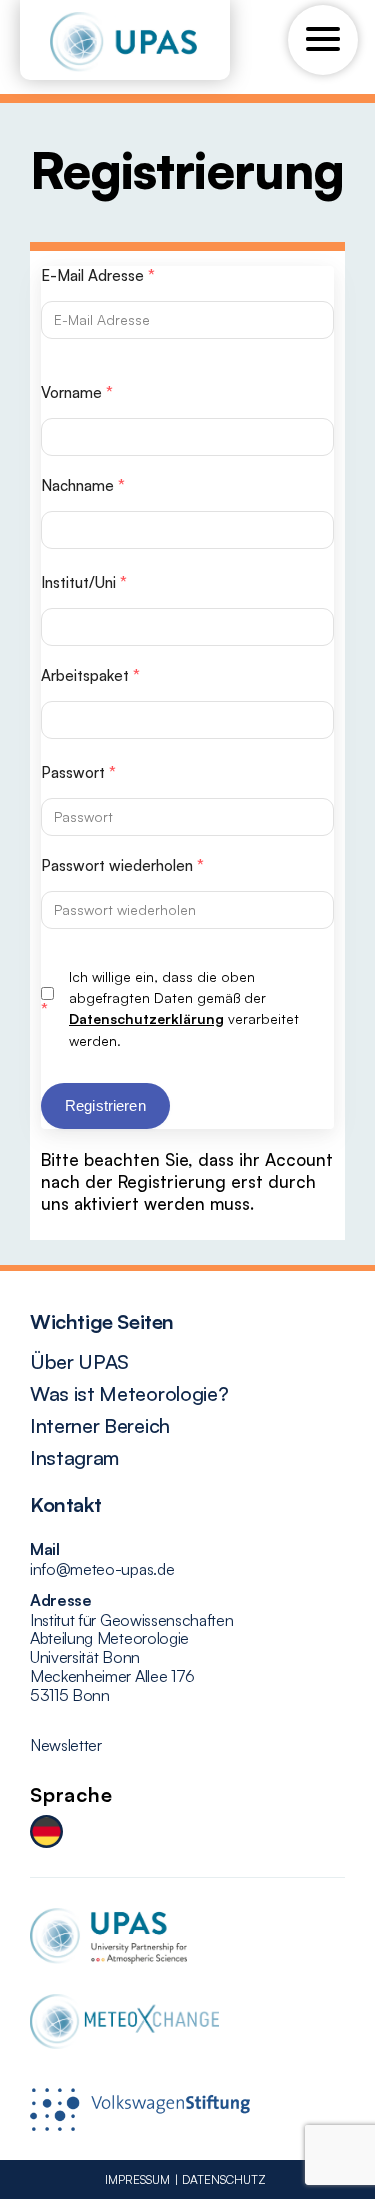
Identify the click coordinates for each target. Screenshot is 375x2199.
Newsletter (66, 1745)
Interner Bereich (100, 1425)
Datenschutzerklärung (146, 1018)
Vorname (77, 392)
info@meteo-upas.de (102, 1569)
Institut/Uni (84, 582)
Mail (45, 1549)
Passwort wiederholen (122, 865)
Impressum (137, 2179)
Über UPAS (79, 1361)
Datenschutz (224, 2179)
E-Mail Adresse (98, 275)
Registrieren (105, 1105)
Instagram (74, 1457)
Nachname (83, 485)
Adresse (61, 1600)
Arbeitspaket (90, 675)
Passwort (78, 772)
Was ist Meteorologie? (129, 1393)
